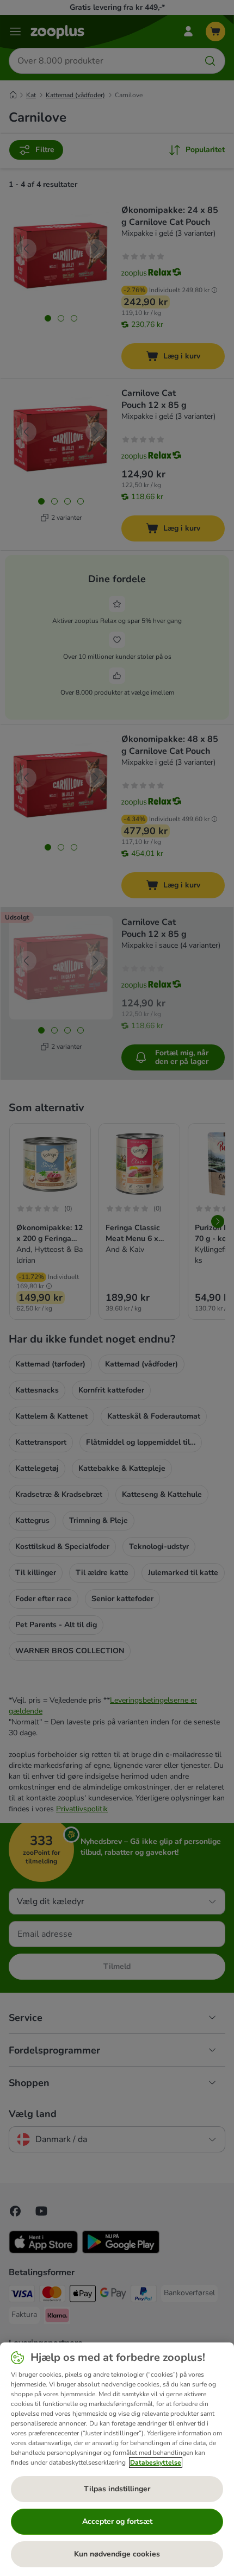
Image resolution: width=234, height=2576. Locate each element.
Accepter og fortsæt (117, 2521)
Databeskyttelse (156, 2462)
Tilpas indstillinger (117, 2489)
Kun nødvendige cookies (117, 2554)
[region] (117, 2459)
